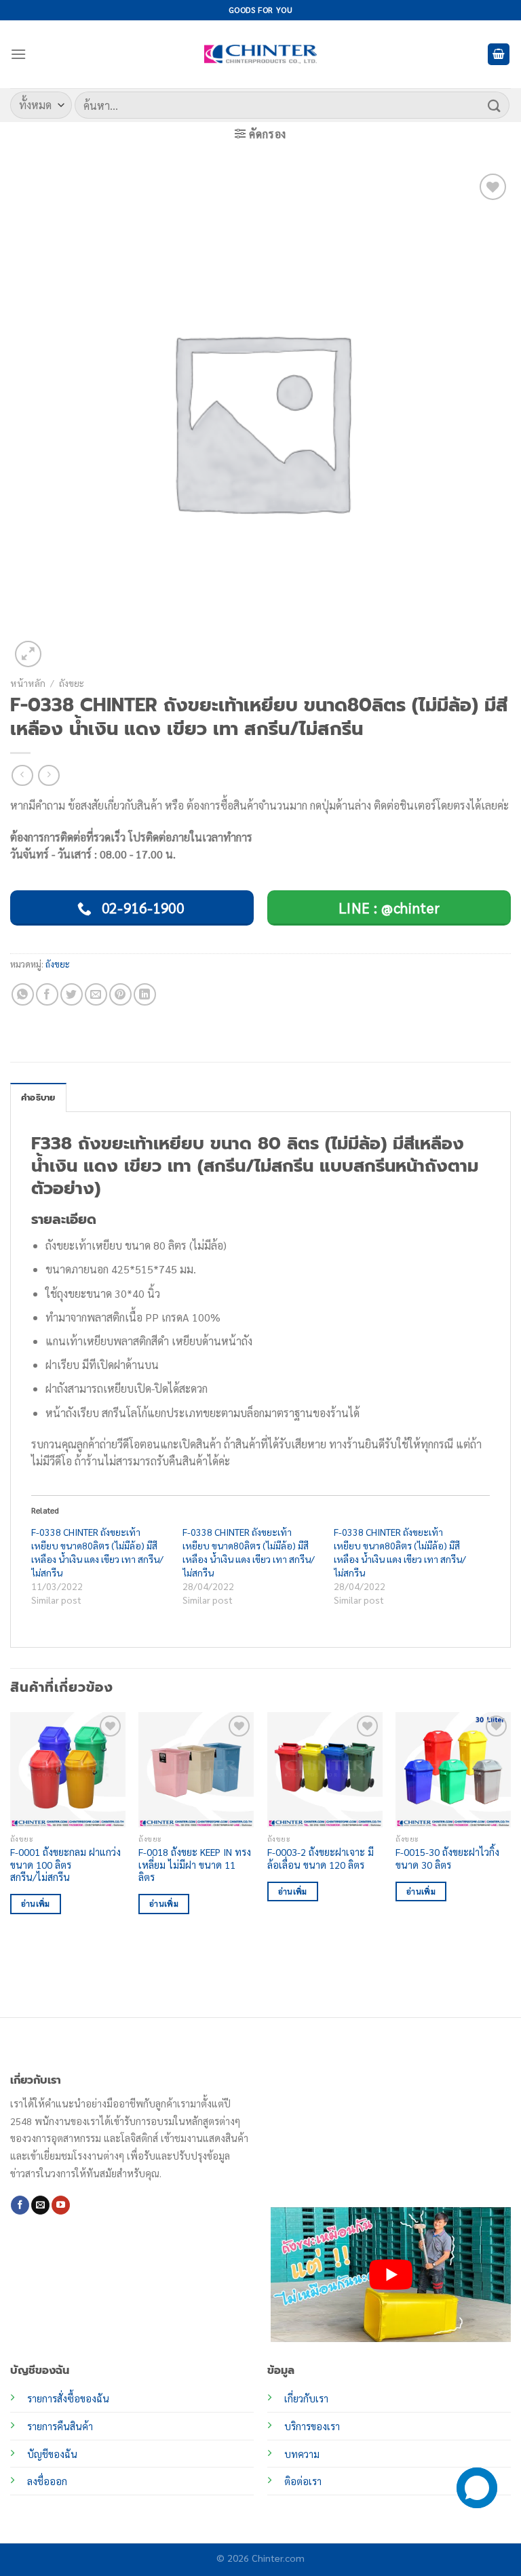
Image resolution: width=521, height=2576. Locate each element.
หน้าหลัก (28, 683)
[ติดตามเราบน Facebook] (20, 2205)
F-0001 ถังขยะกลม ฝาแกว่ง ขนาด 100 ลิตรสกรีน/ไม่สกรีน (65, 1864)
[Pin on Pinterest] (120, 994)
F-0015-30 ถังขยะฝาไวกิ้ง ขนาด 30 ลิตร (447, 1858)
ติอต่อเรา (303, 2481)
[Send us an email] (40, 2205)
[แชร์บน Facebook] (47, 994)
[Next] (510, 1863)
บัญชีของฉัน (52, 2454)
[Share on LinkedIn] (145, 994)
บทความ (302, 2454)
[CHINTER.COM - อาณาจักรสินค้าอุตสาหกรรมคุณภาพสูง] (260, 54)
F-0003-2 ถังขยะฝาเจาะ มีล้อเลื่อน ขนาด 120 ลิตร (321, 1858)
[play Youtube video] (391, 2275)
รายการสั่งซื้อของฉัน (68, 2398)
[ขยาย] (28, 654)
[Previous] (11, 1863)
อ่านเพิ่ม (36, 1904)
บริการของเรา (312, 2426)
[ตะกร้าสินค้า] (499, 55)
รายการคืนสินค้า (60, 2426)
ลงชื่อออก (47, 2481)
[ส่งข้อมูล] (495, 105)
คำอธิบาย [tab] (38, 1097)
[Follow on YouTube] (61, 2205)
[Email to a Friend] (96, 994)
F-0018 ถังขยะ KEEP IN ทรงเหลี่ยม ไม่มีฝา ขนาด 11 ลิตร (195, 1864)
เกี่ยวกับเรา (306, 2398)
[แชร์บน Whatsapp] (23, 994)
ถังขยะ (72, 683)
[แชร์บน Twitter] (72, 994)
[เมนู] (18, 54)
